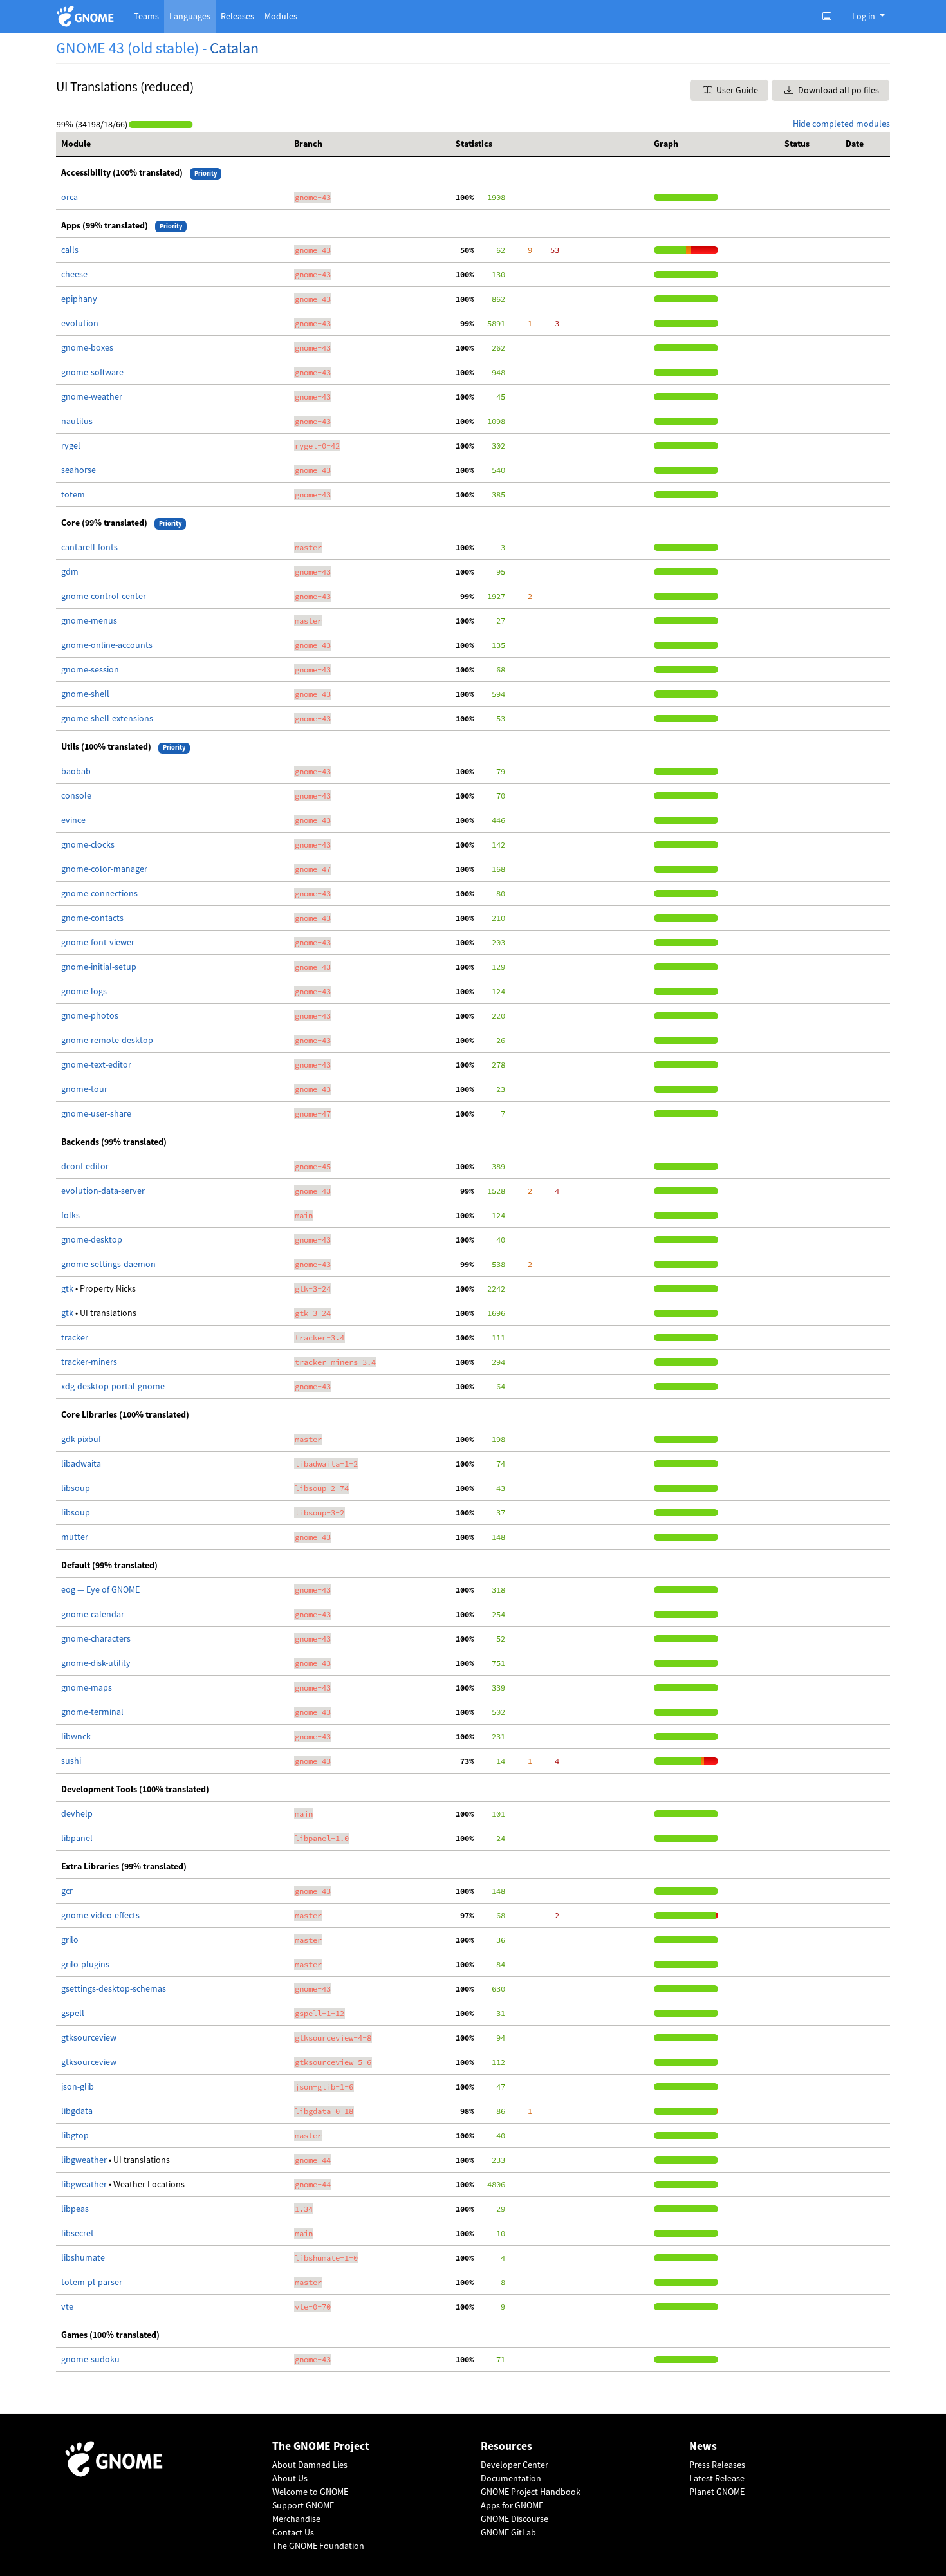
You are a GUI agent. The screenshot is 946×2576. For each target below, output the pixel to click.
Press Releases (717, 2465)
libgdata (77, 2111)
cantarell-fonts (89, 547)
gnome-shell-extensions (107, 718)
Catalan (234, 48)
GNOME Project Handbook (531, 2492)
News (703, 2446)
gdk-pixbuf (81, 1439)
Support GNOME (303, 2505)
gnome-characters (96, 1638)
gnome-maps (87, 1687)
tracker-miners (89, 1362)
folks (70, 1215)
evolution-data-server (103, 1191)
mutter (75, 1537)
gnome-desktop (92, 1239)
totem (73, 494)
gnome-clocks (88, 844)
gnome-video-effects (100, 1915)
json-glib (78, 2086)
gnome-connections (99, 893)
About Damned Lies (310, 2465)
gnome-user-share (96, 1113)
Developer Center (515, 2465)
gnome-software (92, 372)
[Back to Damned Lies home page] (87, 16)
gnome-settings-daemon (108, 1264)
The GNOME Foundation (318, 2546)
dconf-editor (85, 1166)
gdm (70, 571)
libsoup (76, 1488)
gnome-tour (84, 1089)
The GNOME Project (321, 2446)
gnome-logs (84, 991)
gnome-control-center (104, 596)
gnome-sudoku (90, 2359)
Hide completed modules (841, 124)
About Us (290, 2478)
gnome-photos (90, 1015)
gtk (68, 1288)
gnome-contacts (92, 918)
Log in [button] (865, 16)
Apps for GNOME (512, 2505)
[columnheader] (172, 144)
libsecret (78, 2233)
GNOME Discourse (515, 2519)
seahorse (79, 470)
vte (67, 2306)
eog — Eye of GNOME (100, 1589)
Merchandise (296, 2519)
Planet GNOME (717, 2492)
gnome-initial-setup (99, 967)
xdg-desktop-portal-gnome (113, 1386)
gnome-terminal (92, 1712)
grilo (70, 1940)
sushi (71, 1761)
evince (73, 820)
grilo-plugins (85, 1964)
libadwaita (81, 1463)
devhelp (77, 1813)
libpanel (77, 1838)
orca (70, 197)
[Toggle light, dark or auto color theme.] (831, 16)
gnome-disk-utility (96, 1663)
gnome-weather (92, 396)
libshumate (83, 2257)
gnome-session (90, 669)
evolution (80, 323)
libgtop (75, 2135)
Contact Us (293, 2532)
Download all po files (838, 90)
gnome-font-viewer (98, 942)
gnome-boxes (87, 347)
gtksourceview (89, 2037)
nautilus (77, 421)
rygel (71, 445)
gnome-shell (85, 694)
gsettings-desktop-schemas (114, 1988)
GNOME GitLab (508, 2532)
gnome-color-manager (104, 869)
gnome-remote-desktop (107, 1040)
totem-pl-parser (92, 2282)
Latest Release (717, 2478)
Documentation (511, 2478)
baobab (76, 771)
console (76, 795)
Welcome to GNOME (310, 2492)
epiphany (79, 299)
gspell (73, 2013)
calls (70, 250)
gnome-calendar (93, 1614)
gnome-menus (89, 620)
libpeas (75, 2209)
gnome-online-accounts (107, 645)
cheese (74, 274)
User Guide (736, 90)
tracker (75, 1337)
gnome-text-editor (96, 1064)
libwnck (76, 1736)
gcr (67, 1891)
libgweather (85, 2160)
